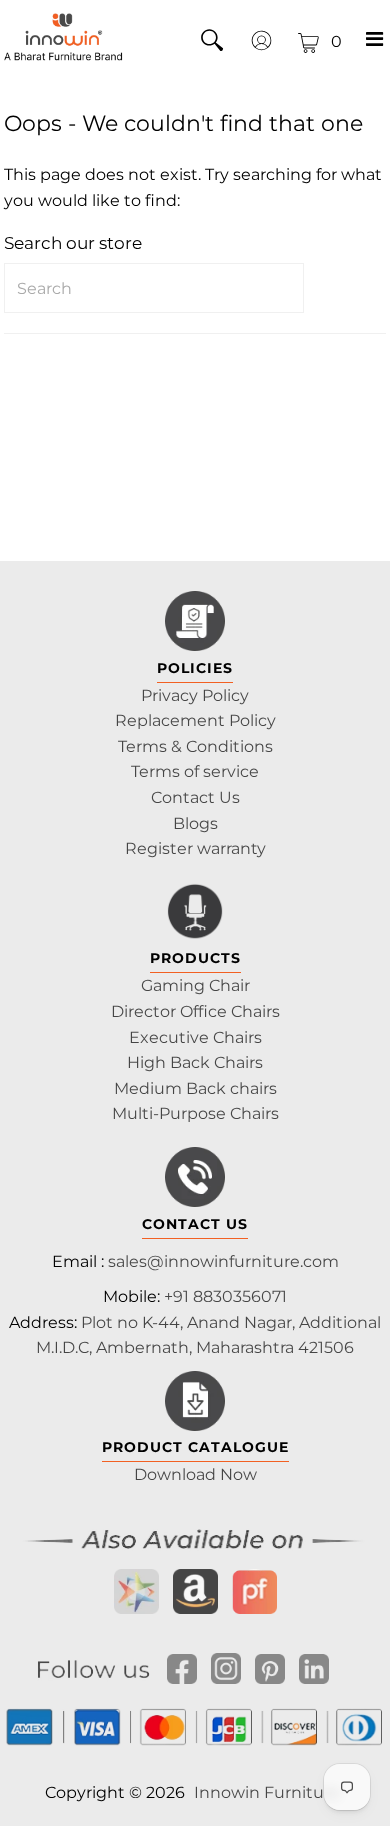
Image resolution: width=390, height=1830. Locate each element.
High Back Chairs (195, 1062)
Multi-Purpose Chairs (195, 1113)
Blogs (195, 823)
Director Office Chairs (195, 1011)
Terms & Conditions (195, 746)
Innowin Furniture (267, 1792)
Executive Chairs (195, 1037)
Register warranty (195, 848)
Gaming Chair (195, 985)
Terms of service (195, 771)
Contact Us (195, 797)
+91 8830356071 (225, 1296)
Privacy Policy (195, 695)
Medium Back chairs (195, 1088)
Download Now (195, 1474)
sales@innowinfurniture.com (223, 1261)
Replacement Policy (195, 720)
